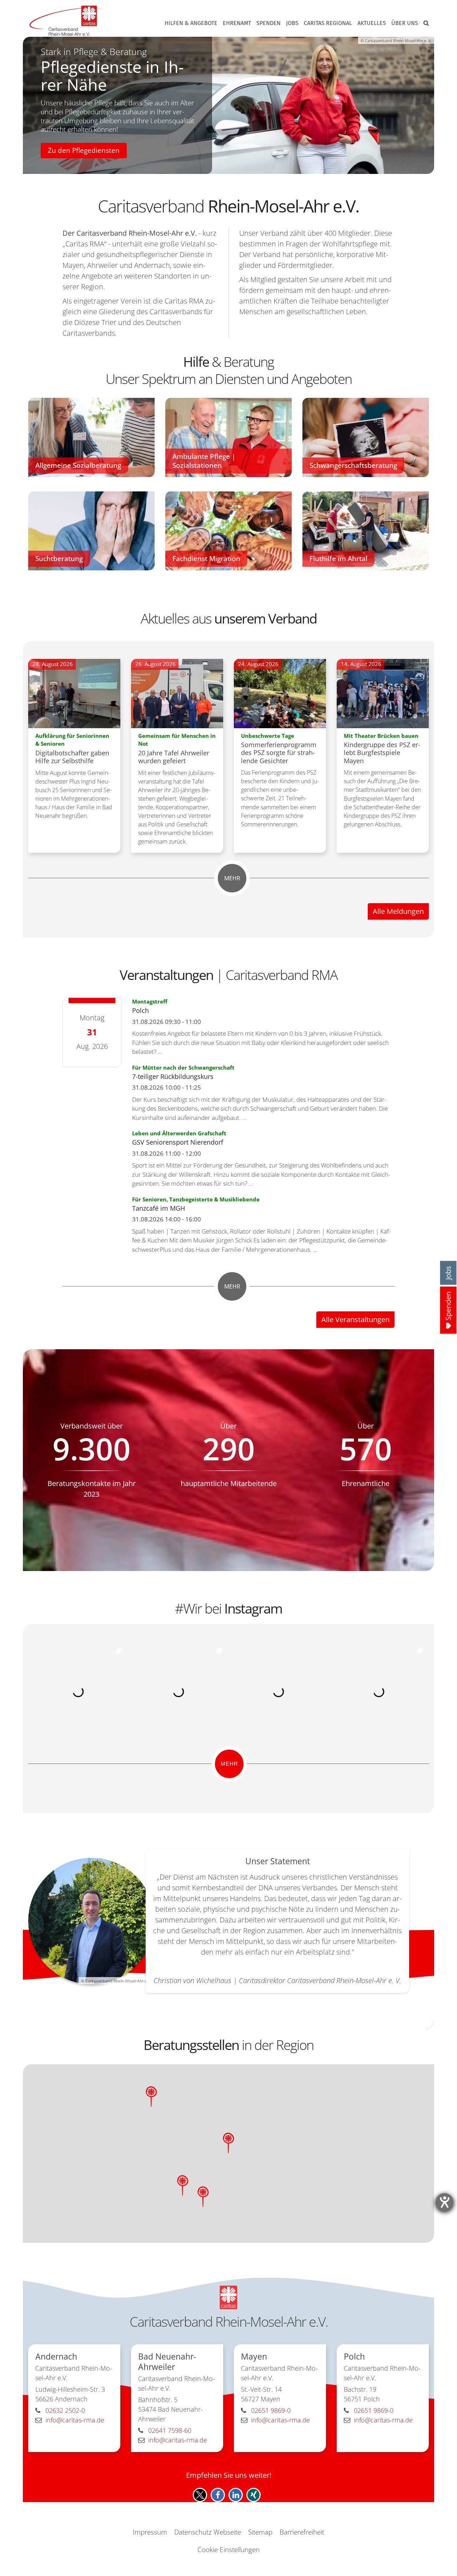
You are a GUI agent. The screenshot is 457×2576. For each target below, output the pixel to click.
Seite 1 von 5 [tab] (201, 166)
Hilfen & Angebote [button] (191, 23)
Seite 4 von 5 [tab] (242, 166)
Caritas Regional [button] (328, 23)
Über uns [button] (405, 23)
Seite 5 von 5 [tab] (256, 166)
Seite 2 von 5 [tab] (215, 166)
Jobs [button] (292, 23)
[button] (425, 25)
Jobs (448, 1273)
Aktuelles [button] (372, 23)
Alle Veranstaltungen (355, 1319)
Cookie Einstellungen (228, 2550)
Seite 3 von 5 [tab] (228, 166)
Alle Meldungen (398, 911)
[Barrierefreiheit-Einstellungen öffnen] (445, 2202)
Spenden (268, 23)
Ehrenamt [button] (237, 23)
